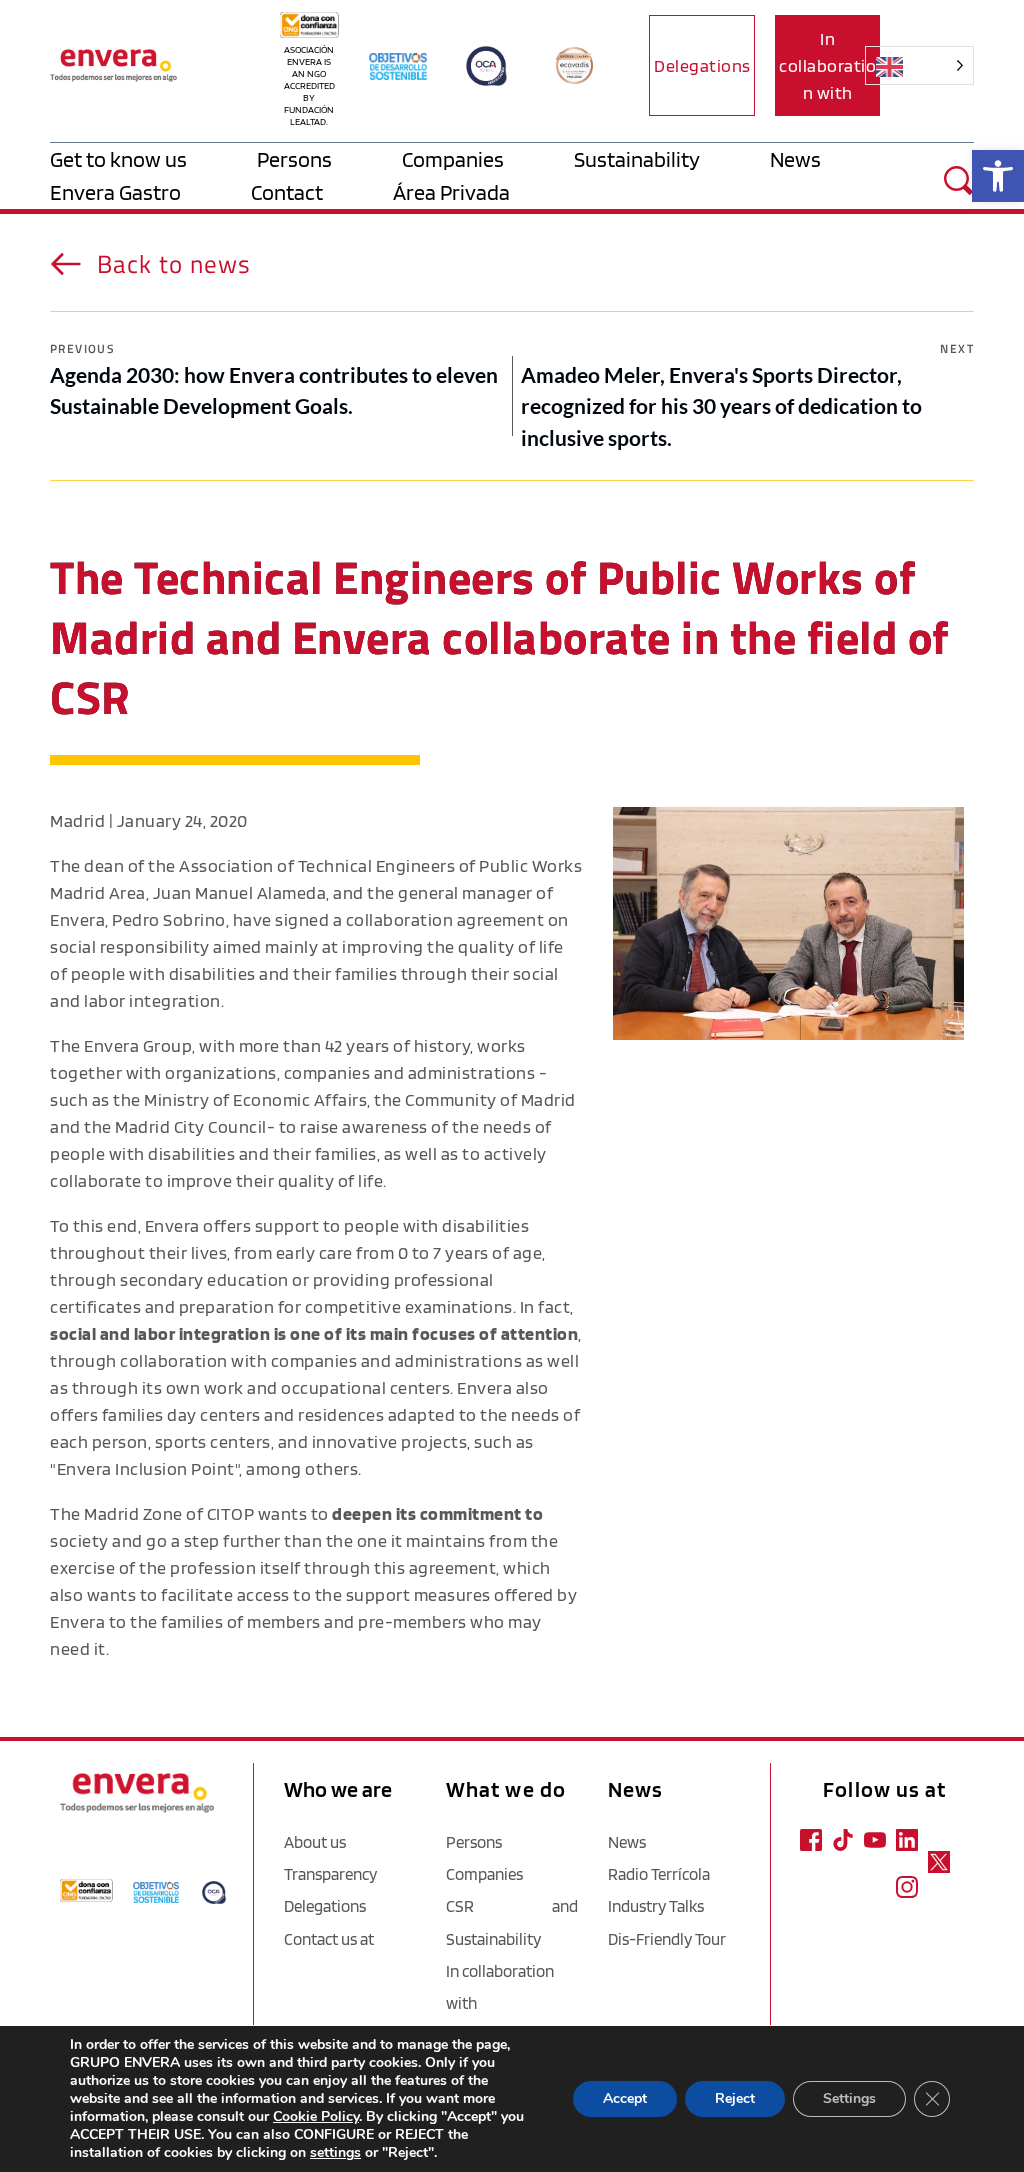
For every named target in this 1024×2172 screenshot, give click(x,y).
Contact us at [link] (329, 1939)
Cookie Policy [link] (316, 2116)
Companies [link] (484, 1874)
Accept (625, 2098)
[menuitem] (153, 159)
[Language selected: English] (932, 65)
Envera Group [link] (138, 1045)
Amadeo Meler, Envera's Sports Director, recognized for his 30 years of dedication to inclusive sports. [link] (721, 406)
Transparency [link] (330, 1874)
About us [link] (315, 1842)
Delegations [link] (325, 1906)
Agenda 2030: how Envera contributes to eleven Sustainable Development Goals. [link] (274, 390)
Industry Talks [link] (656, 1906)
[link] (998, 176)
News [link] (627, 1842)
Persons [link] (474, 1842)
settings (335, 2153)
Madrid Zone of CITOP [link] (169, 1513)
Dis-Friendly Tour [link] (667, 1939)
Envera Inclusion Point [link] (146, 1468)
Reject (735, 2098)
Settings (849, 2098)
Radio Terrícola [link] (659, 1874)
